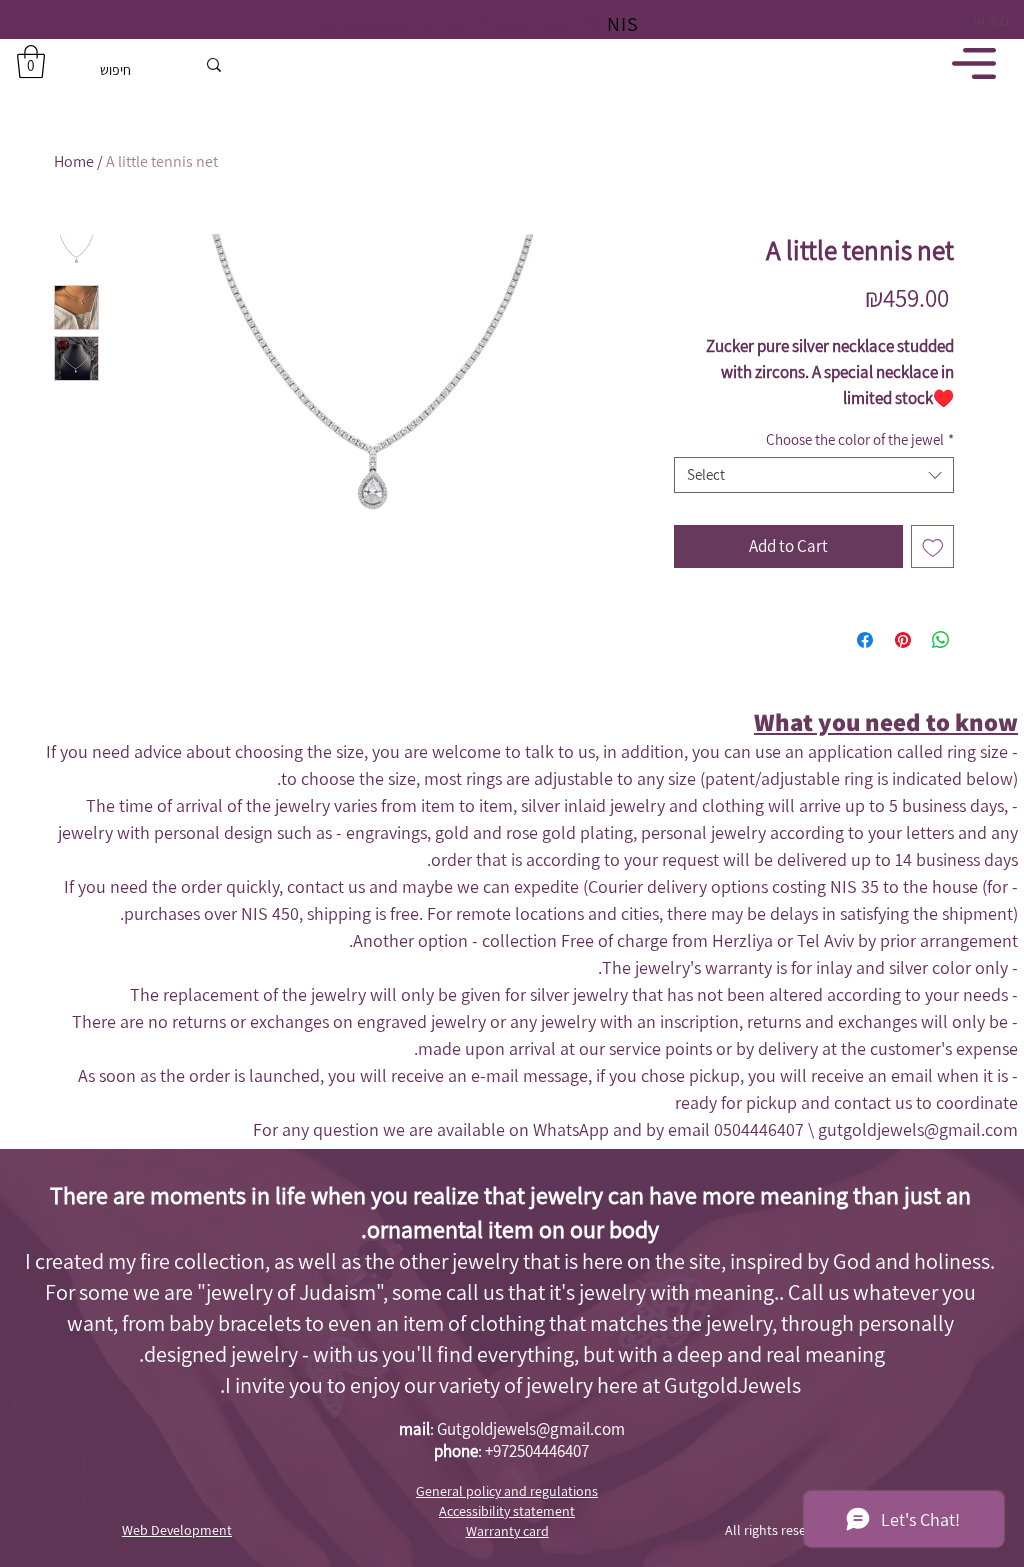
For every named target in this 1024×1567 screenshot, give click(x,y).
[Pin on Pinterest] (903, 640)
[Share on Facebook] (865, 640)
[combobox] (814, 475)
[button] (31, 61)
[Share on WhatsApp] (941, 640)
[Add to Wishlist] (933, 547)
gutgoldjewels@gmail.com (918, 1129)
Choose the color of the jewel (860, 440)
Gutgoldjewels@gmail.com (531, 1429)
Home (74, 161)
